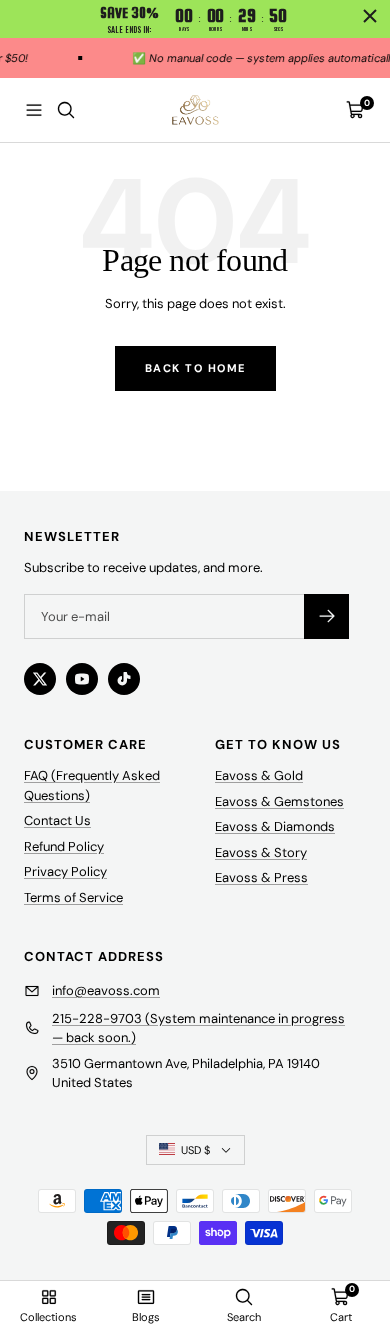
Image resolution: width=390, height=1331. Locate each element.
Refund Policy (64, 846)
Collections (48, 1317)
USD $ (195, 1150)
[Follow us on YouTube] (82, 679)
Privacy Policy (65, 871)
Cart (341, 1317)
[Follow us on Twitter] (40, 679)
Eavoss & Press (261, 877)
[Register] (326, 616)
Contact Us (57, 820)
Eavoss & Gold (259, 775)
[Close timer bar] (370, 16)
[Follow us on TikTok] (124, 679)
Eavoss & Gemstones (279, 801)
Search (244, 1317)
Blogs (146, 1317)
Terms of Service (73, 897)
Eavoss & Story (261, 852)
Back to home (195, 368)
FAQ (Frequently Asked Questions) (92, 785)
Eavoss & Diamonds (275, 826)
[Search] (66, 110)
